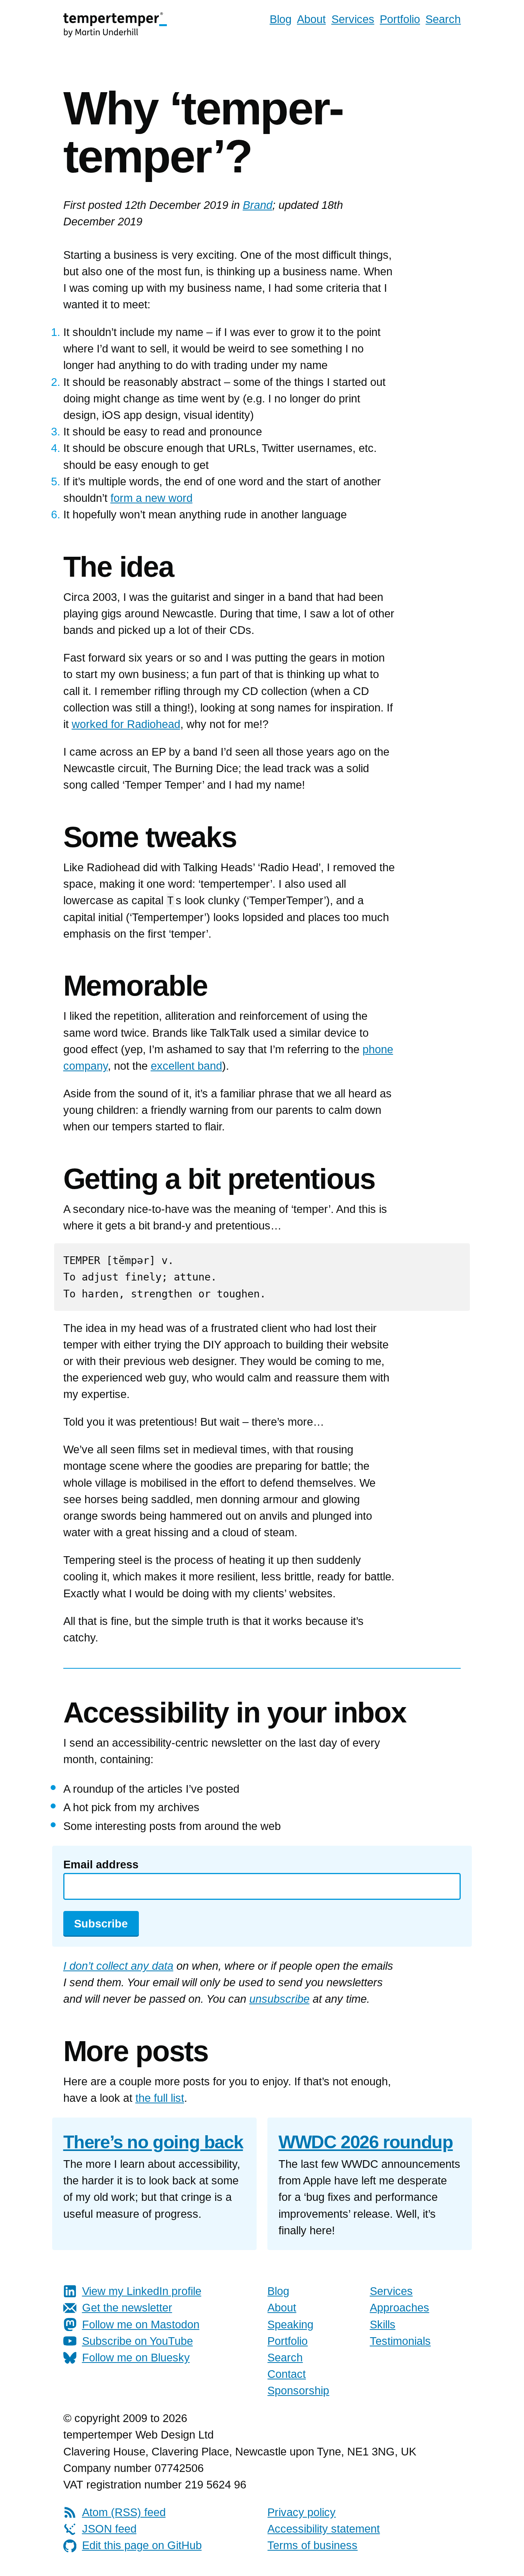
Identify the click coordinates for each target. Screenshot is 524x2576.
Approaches (400, 2308)
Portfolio (400, 19)
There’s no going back (153, 2142)
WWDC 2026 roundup (366, 2142)
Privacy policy (302, 2512)
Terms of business (312, 2545)
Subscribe (101, 1924)
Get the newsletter (127, 2308)
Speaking (290, 2325)
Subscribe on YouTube (138, 2341)
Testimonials (400, 2341)
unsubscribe (279, 1999)
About (311, 19)
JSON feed (109, 2529)
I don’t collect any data (118, 1966)
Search (443, 19)
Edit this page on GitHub (142, 2545)
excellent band (186, 1066)
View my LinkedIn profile (142, 2291)
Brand (258, 205)
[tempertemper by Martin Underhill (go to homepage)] (115, 24)
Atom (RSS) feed (124, 2512)
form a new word (152, 498)
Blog (281, 19)
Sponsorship (298, 2391)
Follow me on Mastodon (141, 2325)
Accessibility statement (324, 2529)
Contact (287, 2374)
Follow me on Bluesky (136, 2358)
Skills (383, 2325)
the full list (160, 2098)
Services (353, 19)
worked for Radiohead (126, 724)
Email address (101, 1865)
